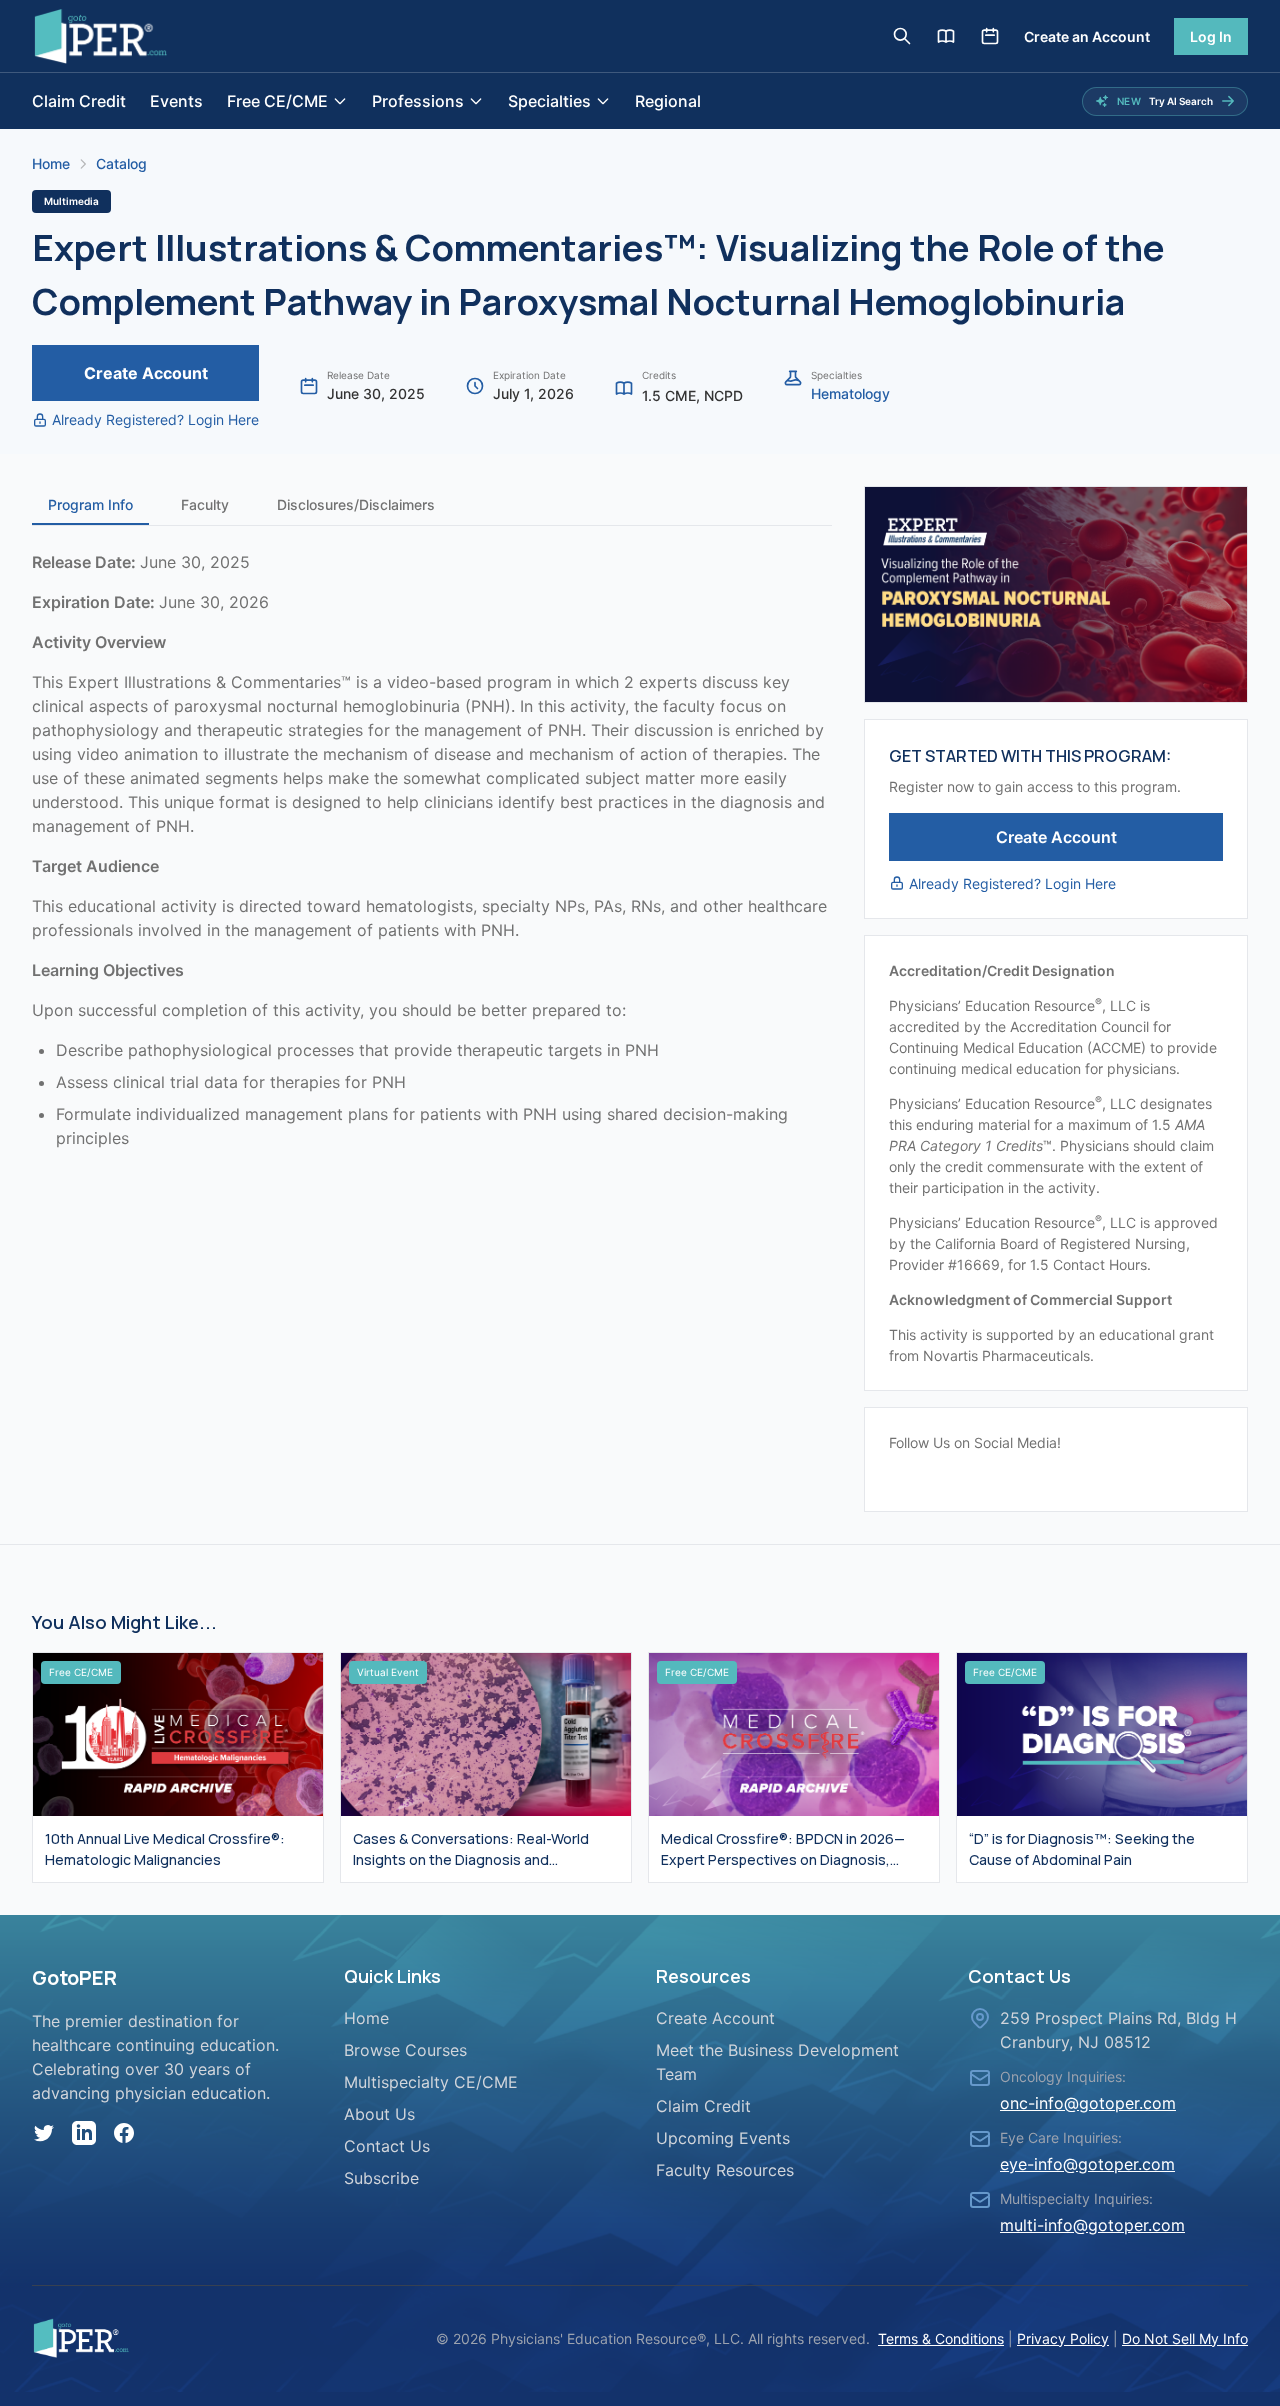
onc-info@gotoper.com (1088, 2103)
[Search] (902, 36)
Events (176, 101)
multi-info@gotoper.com (1092, 2225)
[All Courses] (946, 36)
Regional (668, 101)
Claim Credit (79, 101)
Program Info (90, 504)
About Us (379, 2114)
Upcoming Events (723, 2138)
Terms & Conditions (941, 2338)
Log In (1211, 36)
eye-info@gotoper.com (1087, 2164)
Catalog (121, 163)
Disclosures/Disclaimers (356, 504)
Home (51, 163)
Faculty (205, 504)
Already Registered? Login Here (155, 419)
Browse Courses (405, 2050)
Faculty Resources (725, 2170)
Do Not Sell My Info (1185, 2338)
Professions (418, 101)
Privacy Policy (1063, 2338)
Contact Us (387, 2146)
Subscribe (381, 2178)
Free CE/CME (277, 101)
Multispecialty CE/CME (431, 2082)
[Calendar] (990, 36)
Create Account (146, 373)
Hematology (850, 393)
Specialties (549, 101)
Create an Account (1087, 36)
